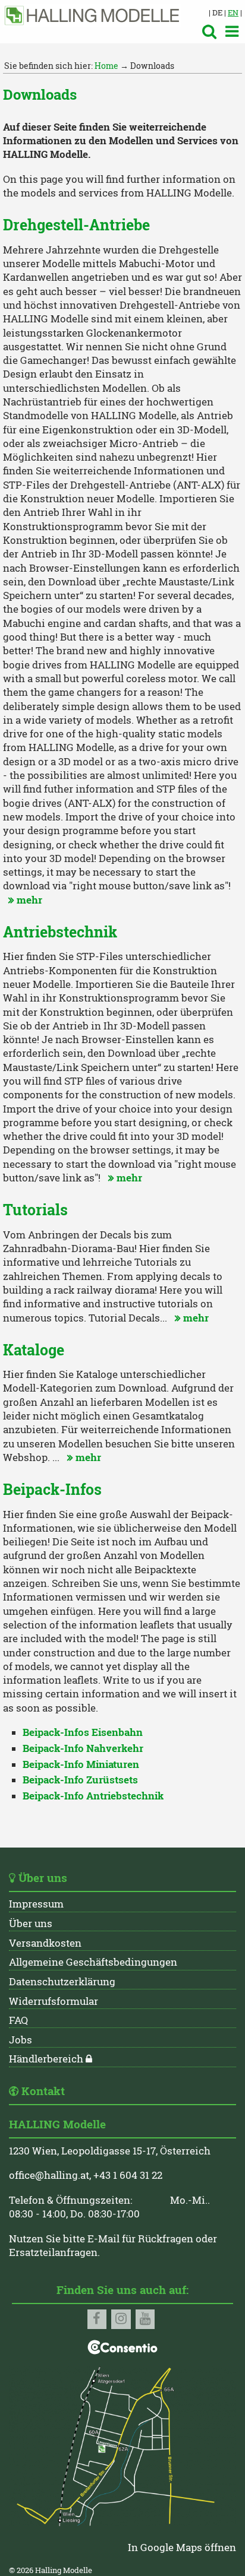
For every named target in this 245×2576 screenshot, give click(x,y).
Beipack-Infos (52, 1489)
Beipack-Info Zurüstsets (80, 1780)
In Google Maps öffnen (182, 2548)
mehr (24, 900)
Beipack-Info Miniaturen (81, 1764)
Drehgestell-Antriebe (76, 225)
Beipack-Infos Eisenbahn (83, 1732)
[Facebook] (97, 2319)
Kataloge (34, 1350)
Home (106, 66)
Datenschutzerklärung (62, 1982)
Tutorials (35, 1210)
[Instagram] (121, 2319)
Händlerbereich (46, 2059)
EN (233, 12)
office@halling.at (49, 2175)
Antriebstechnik (60, 932)
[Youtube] (145, 2319)
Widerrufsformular (54, 2001)
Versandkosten (45, 1943)
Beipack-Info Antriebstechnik (93, 1796)
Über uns (31, 1924)
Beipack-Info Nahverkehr (83, 1748)
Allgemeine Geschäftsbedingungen (93, 1962)
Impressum (36, 1904)
